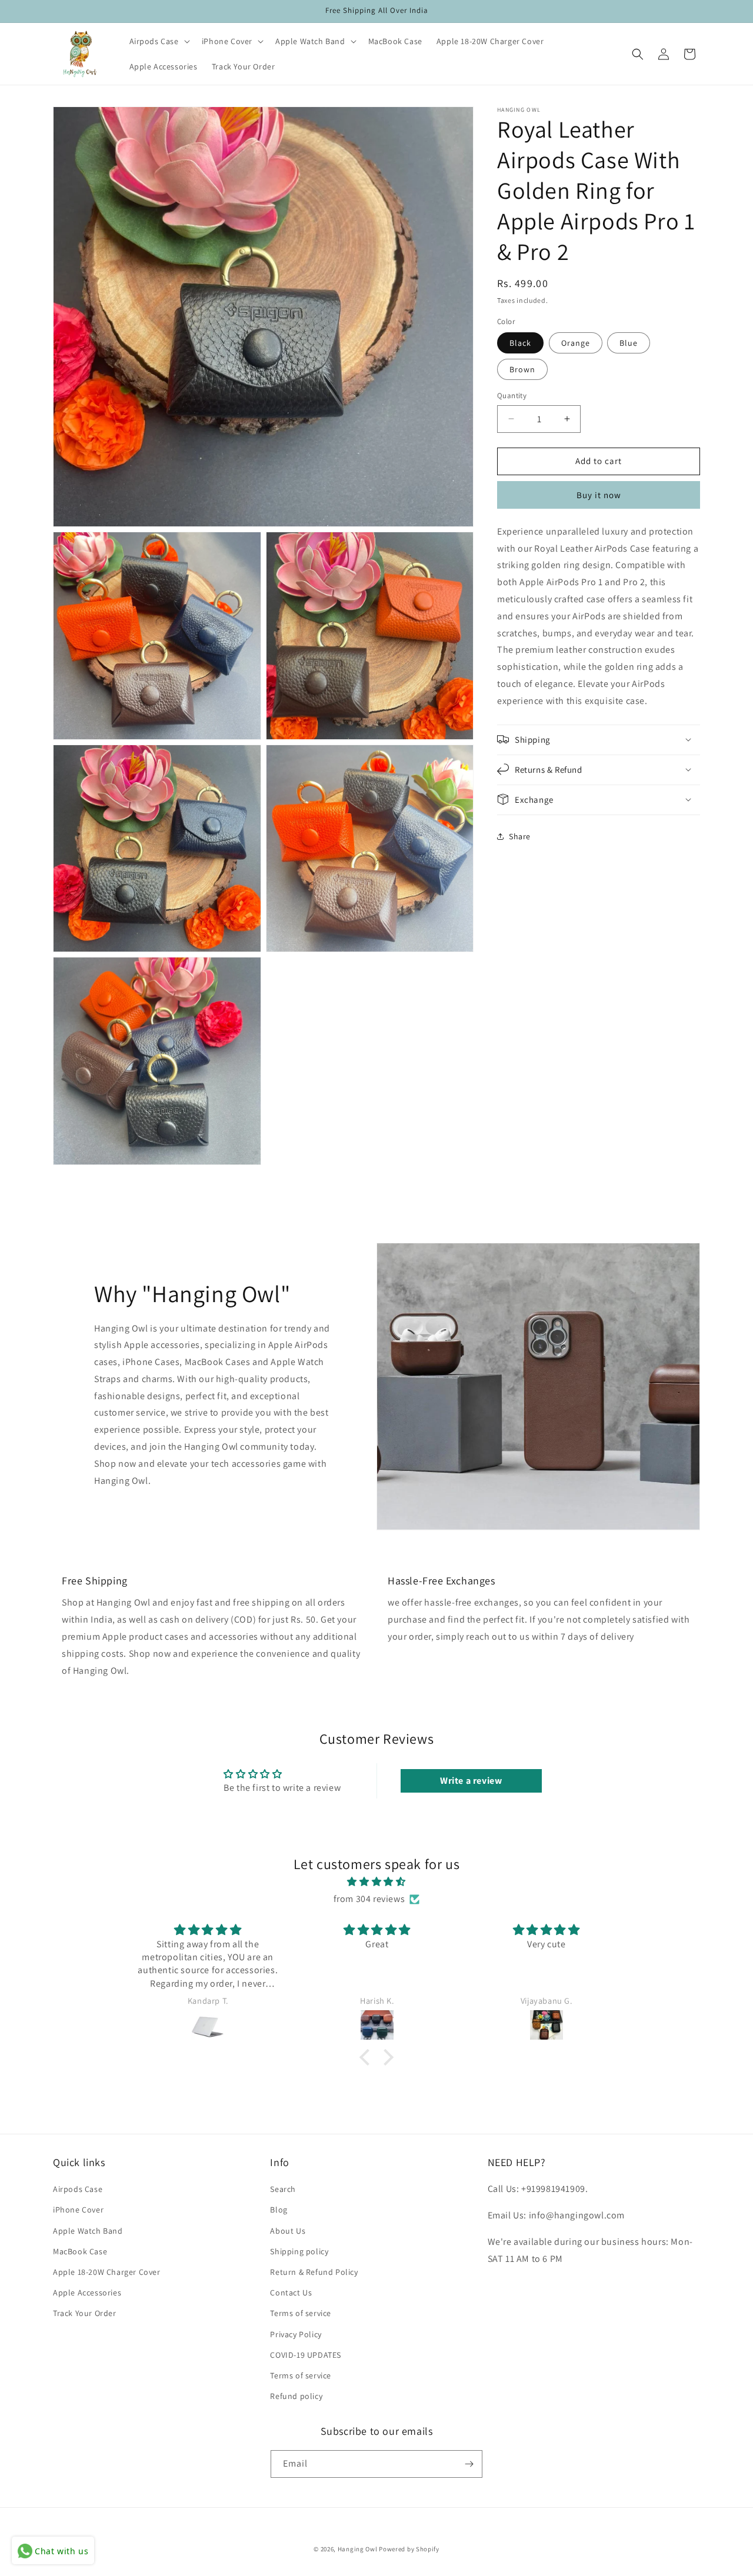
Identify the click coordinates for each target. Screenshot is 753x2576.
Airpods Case (78, 2189)
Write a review (471, 1781)
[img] (376, 1882)
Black (520, 343)
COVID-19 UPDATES (306, 2355)
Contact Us (291, 2293)
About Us (288, 2231)
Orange (576, 343)
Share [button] (520, 836)
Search (283, 2189)
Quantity (512, 396)
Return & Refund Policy (314, 2272)
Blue (629, 343)
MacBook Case (80, 2251)
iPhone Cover (78, 2210)
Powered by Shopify (409, 2549)
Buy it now (599, 494)
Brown (522, 369)
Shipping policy (299, 2251)
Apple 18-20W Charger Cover (107, 2272)
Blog (279, 2210)
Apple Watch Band (88, 2231)
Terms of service (301, 2313)
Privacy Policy (296, 2334)
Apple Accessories (87, 2293)
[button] (159, 41)
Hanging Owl (358, 2549)
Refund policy (296, 2396)
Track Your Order (85, 2313)
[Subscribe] (469, 2464)
